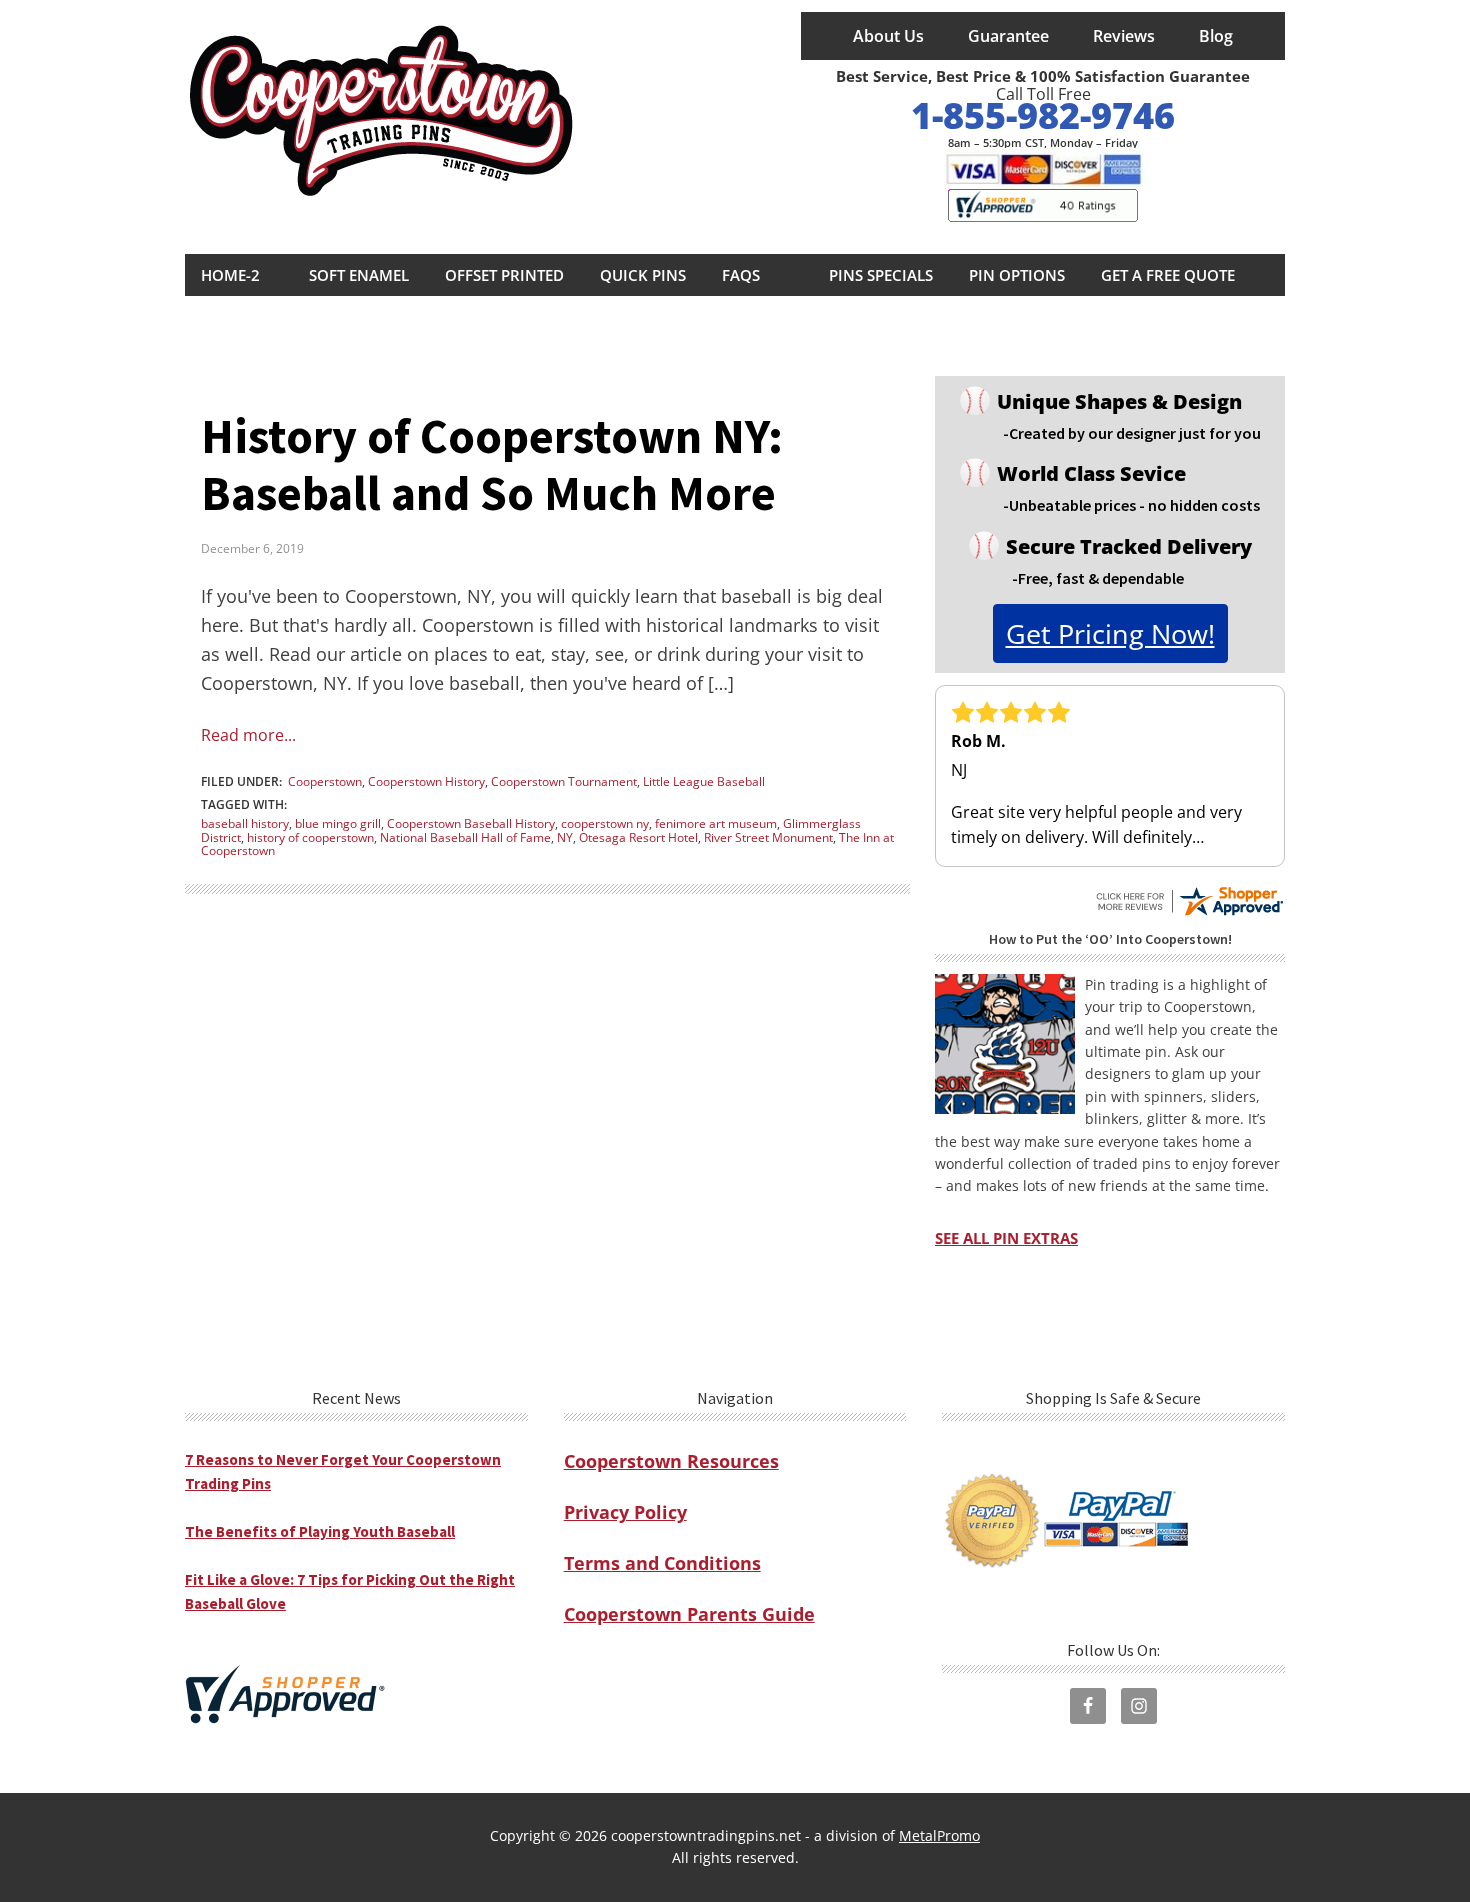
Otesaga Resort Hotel (638, 837)
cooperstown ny (605, 823)
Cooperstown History (426, 781)
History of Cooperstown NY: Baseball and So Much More (492, 465)
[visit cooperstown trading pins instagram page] (1139, 1706)
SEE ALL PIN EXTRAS (1006, 1238)
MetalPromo (939, 1835)
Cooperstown (325, 781)
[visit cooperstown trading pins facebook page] (1088, 1706)
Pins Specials (881, 275)
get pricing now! (1110, 633)
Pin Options (1017, 275)
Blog (1216, 36)
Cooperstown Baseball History (471, 823)
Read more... (248, 735)
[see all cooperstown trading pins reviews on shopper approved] (1189, 893)
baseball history (245, 823)
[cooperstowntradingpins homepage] (385, 117)
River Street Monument (768, 837)
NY (565, 837)
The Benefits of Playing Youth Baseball (320, 1531)
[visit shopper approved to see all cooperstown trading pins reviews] (1043, 205)
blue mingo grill (338, 823)
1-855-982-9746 (1043, 115)
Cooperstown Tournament (564, 781)
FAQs (741, 275)
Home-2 (230, 275)
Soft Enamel (359, 275)
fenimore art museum (716, 823)
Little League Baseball (704, 781)
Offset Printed (504, 275)
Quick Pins (643, 275)
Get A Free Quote (1168, 275)
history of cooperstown (310, 837)
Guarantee (1008, 36)
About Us (888, 36)
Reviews (1124, 36)
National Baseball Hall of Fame (465, 837)
